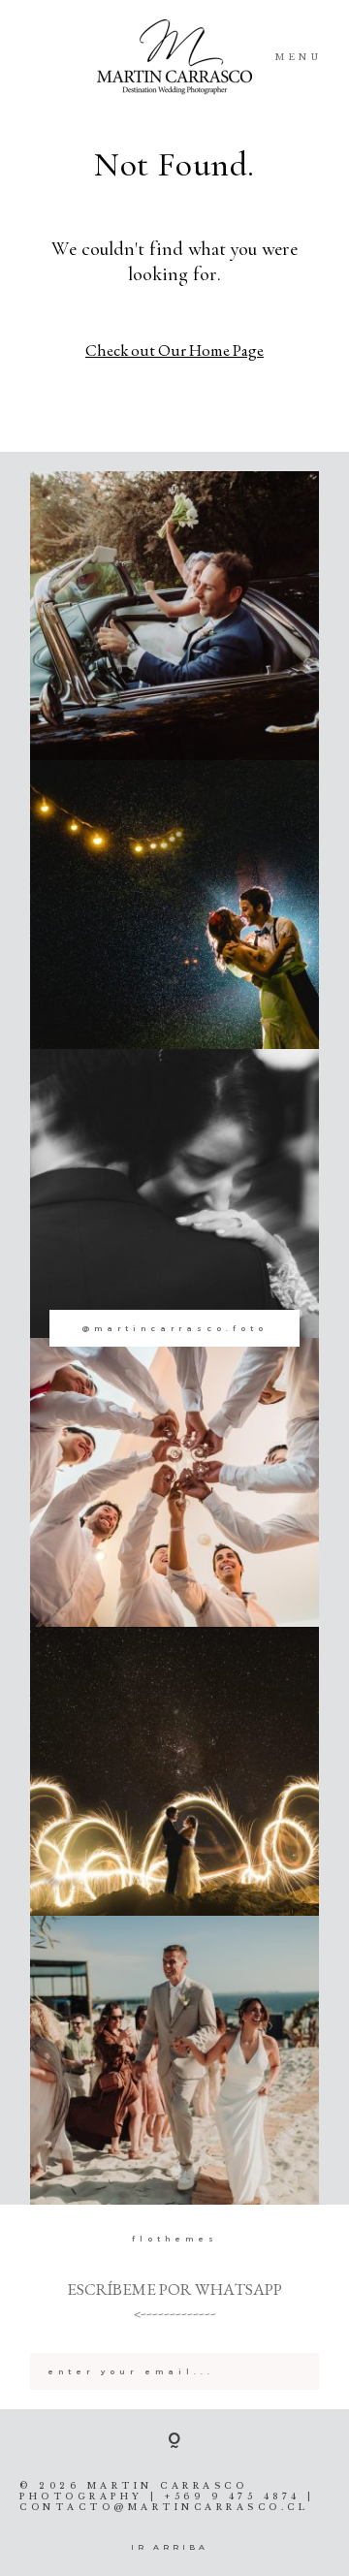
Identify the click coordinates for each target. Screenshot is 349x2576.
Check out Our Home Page (174, 350)
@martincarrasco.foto (174, 1328)
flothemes (175, 2239)
